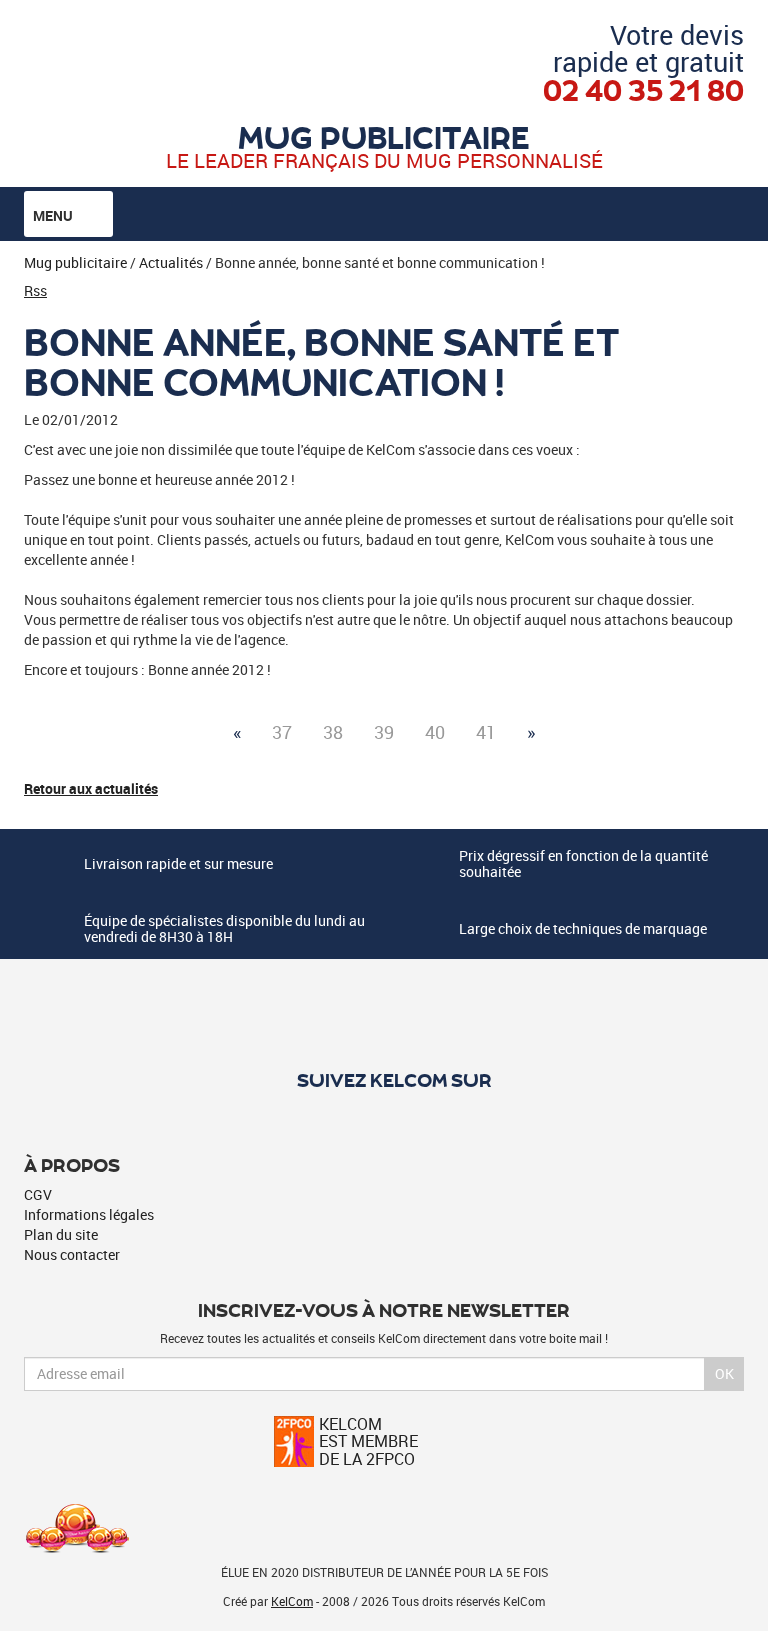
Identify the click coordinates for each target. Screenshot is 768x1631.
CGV (38, 1194)
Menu (54, 215)
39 (384, 732)
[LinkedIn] (418, 1115)
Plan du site (61, 1234)
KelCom (292, 1601)
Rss (35, 290)
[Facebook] (384, 1115)
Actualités (171, 262)
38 (333, 732)
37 (282, 732)
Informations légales (89, 1214)
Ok (724, 1373)
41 (486, 732)
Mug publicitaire (384, 136)
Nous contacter (72, 1254)
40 (435, 732)
